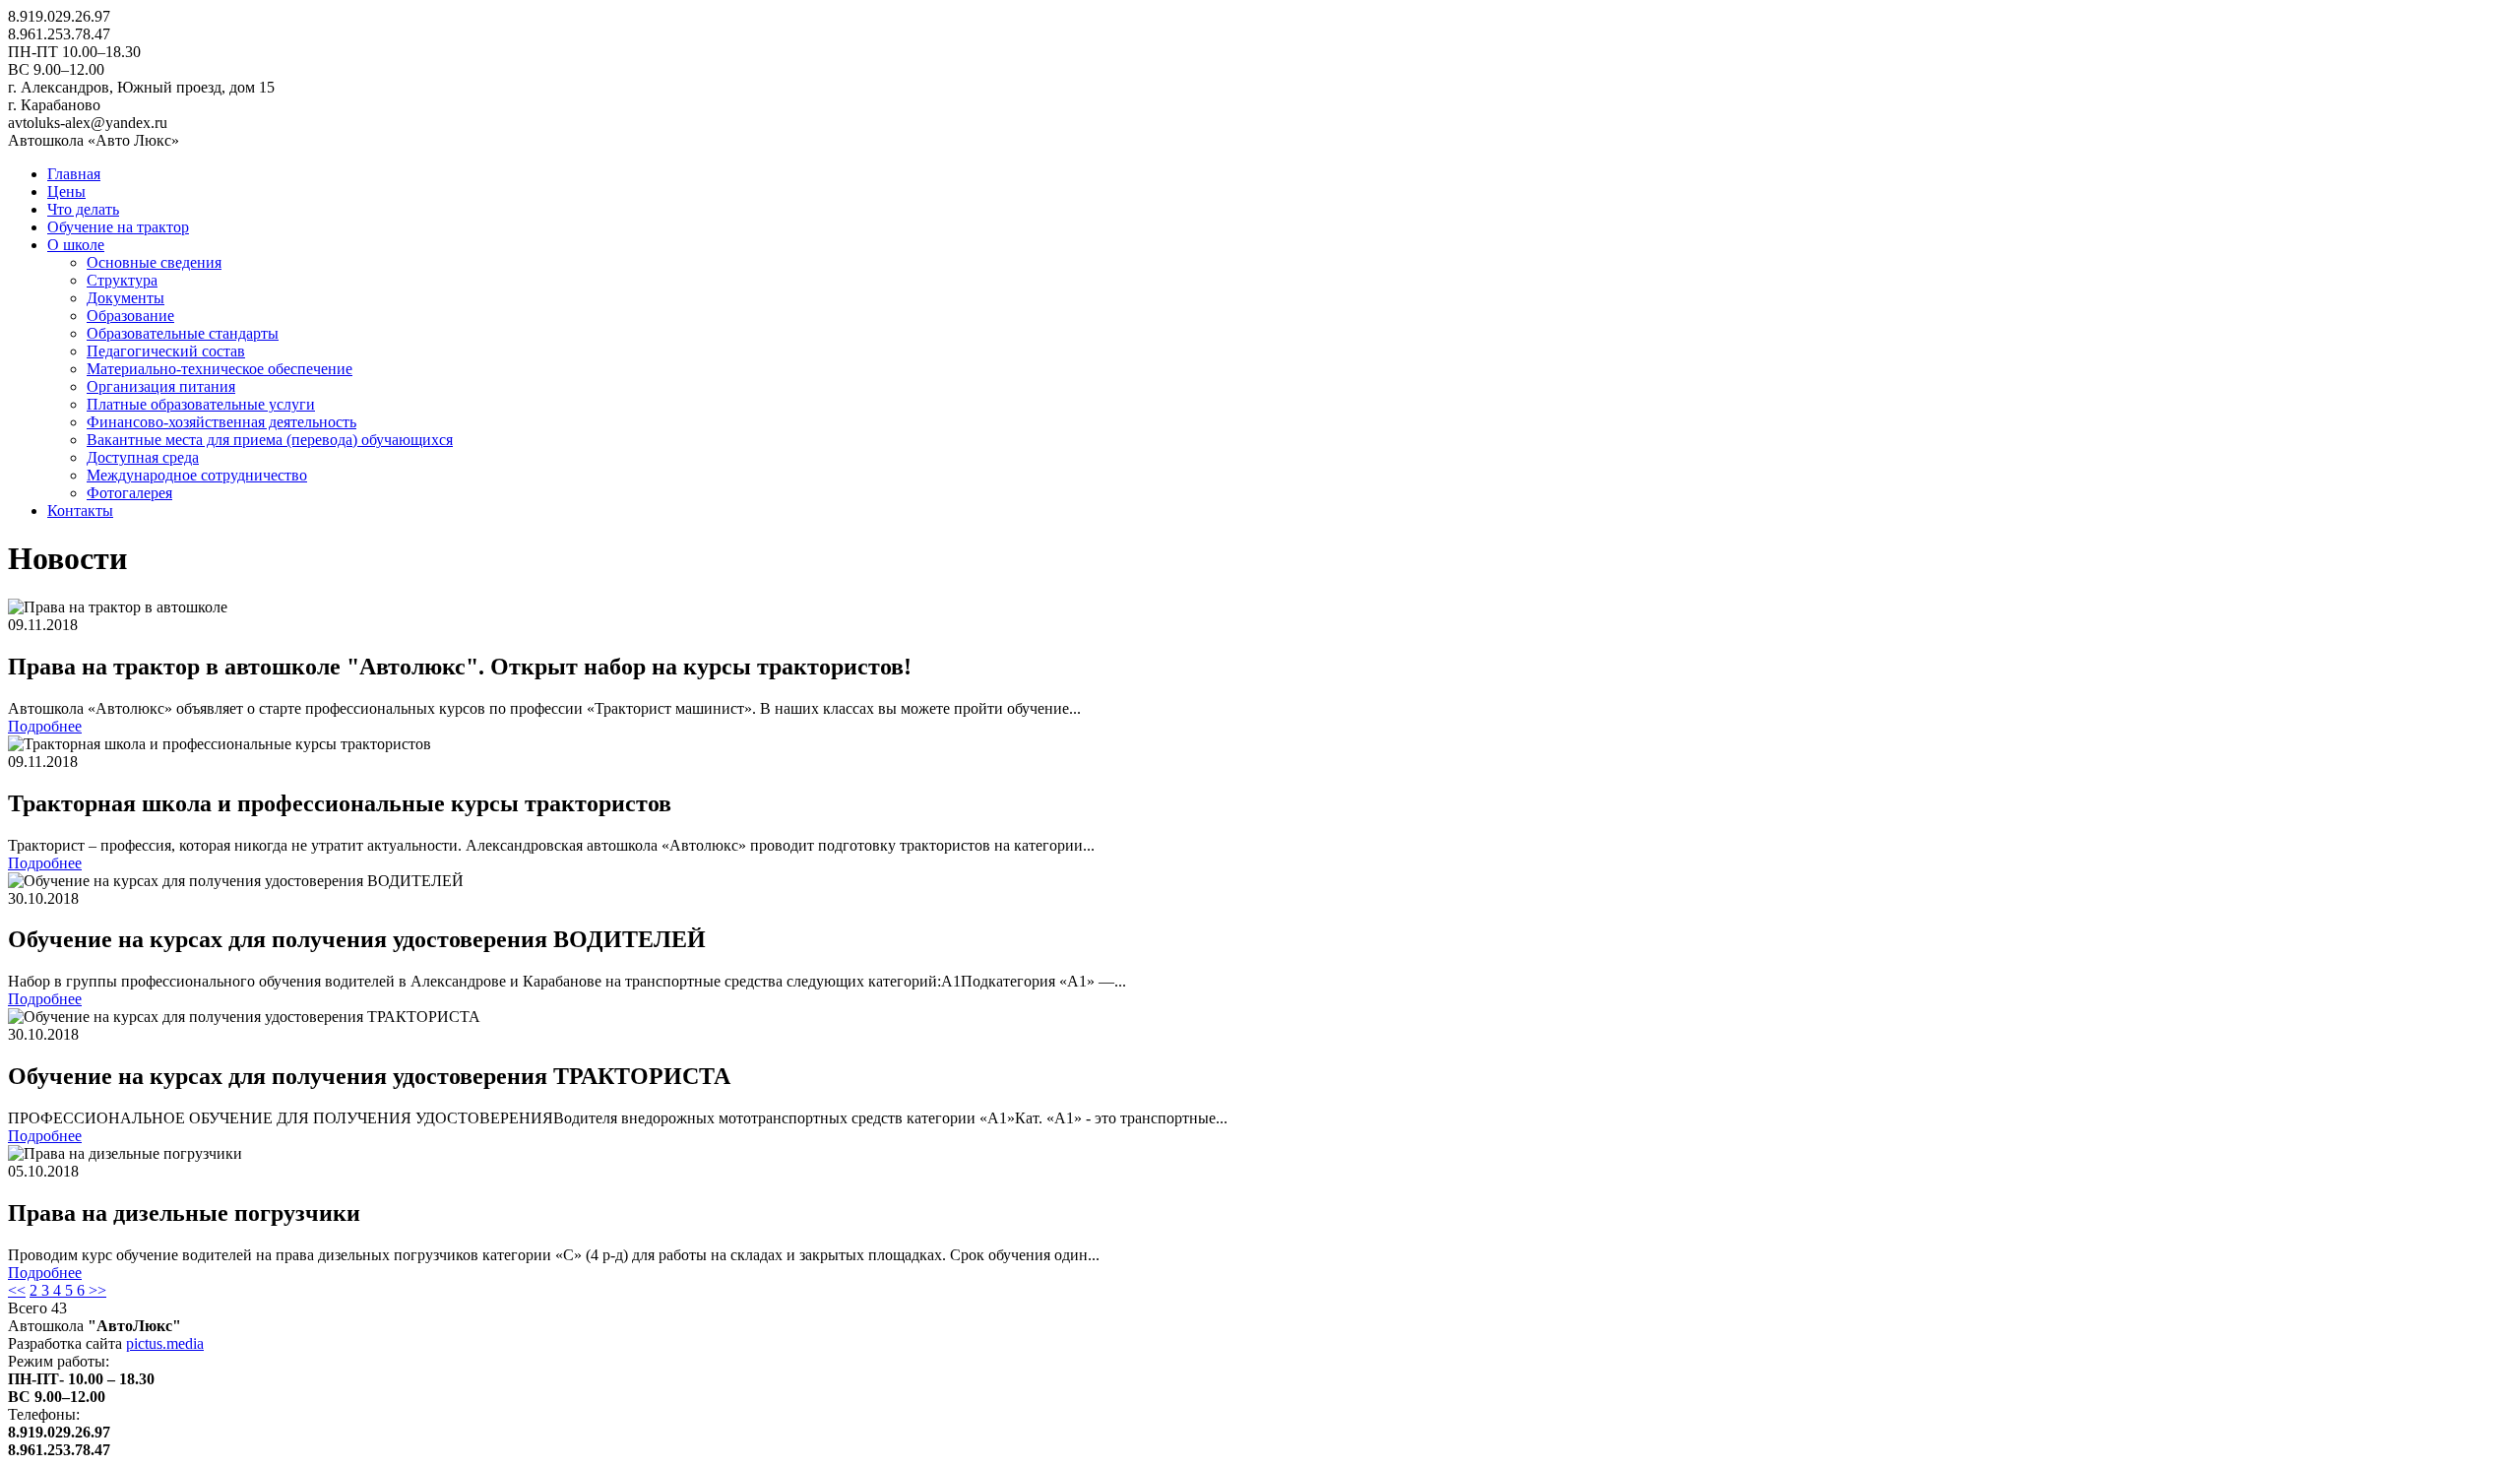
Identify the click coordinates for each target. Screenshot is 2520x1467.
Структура (122, 280)
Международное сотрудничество (197, 475)
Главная (74, 174)
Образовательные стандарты (183, 333)
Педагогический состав (166, 351)
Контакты (80, 510)
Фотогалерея (129, 493)
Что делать (83, 209)
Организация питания (161, 386)
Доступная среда (143, 457)
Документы (126, 298)
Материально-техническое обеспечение (220, 369)
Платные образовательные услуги (201, 404)
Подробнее (45, 726)
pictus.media (165, 1343)
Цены (66, 191)
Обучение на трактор (118, 227)
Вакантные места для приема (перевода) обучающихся (270, 440)
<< (17, 1290)
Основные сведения (154, 262)
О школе (76, 245)
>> (97, 1290)
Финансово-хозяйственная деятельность (221, 422)
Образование (130, 316)
